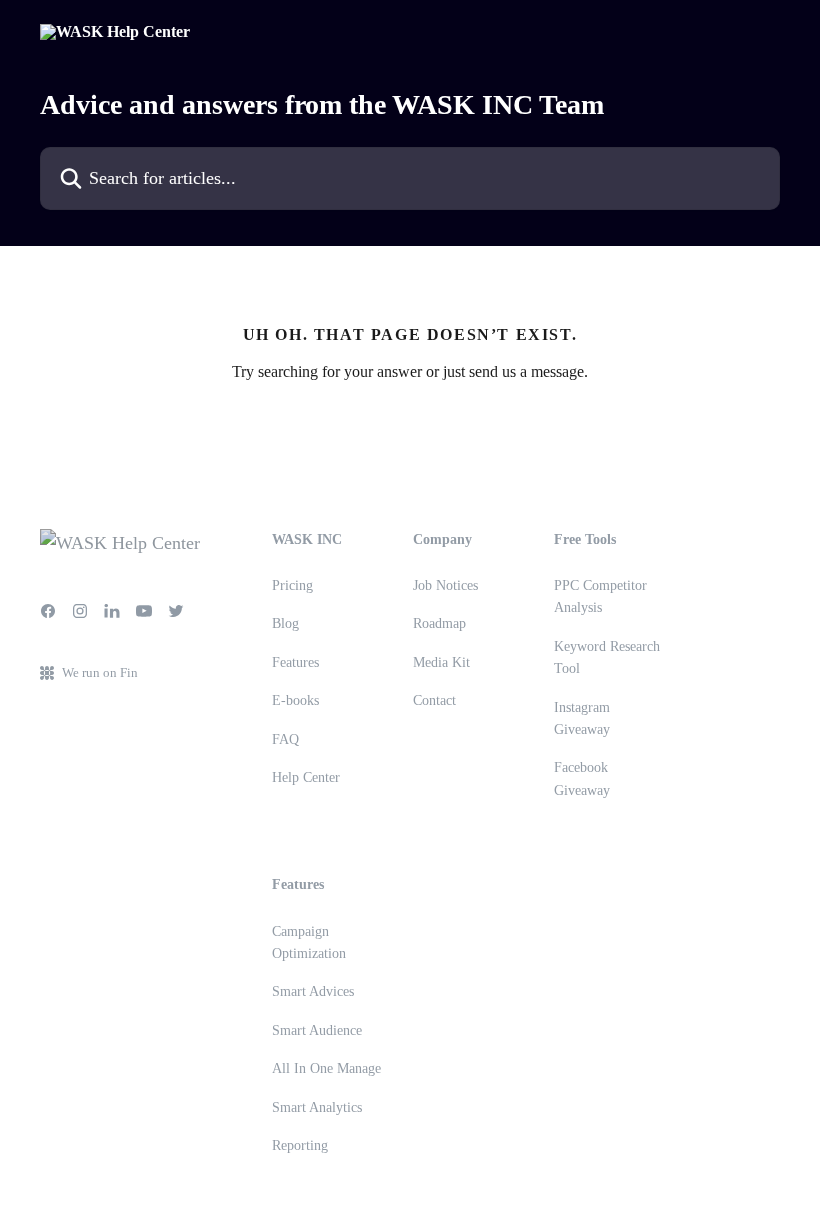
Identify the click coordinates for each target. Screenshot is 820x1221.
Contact (434, 700)
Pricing (292, 585)
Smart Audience (317, 1030)
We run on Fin (100, 672)
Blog (285, 623)
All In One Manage (326, 1068)
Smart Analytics (317, 1107)
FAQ (285, 739)
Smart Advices (313, 991)
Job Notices (445, 585)
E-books (295, 700)
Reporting (300, 1145)
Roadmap (439, 623)
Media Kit (441, 662)
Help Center (306, 777)
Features (295, 662)
